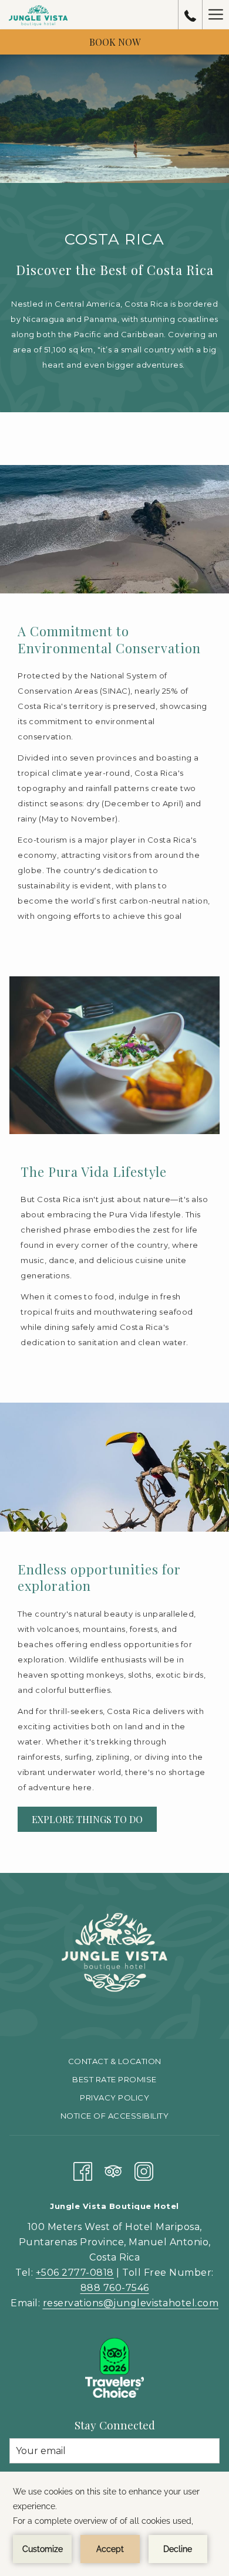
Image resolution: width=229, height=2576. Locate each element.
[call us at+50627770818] (190, 15)
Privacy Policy (114, 2098)
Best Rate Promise (114, 2079)
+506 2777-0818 (75, 2273)
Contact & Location (115, 2061)
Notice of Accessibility (115, 2116)
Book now (115, 42)
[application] (114, 2524)
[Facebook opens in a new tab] (83, 2169)
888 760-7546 (115, 2288)
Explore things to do (87, 1819)
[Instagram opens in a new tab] (144, 2169)
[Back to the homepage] (39, 15)
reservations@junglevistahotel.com (131, 2303)
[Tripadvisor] (113, 2169)
